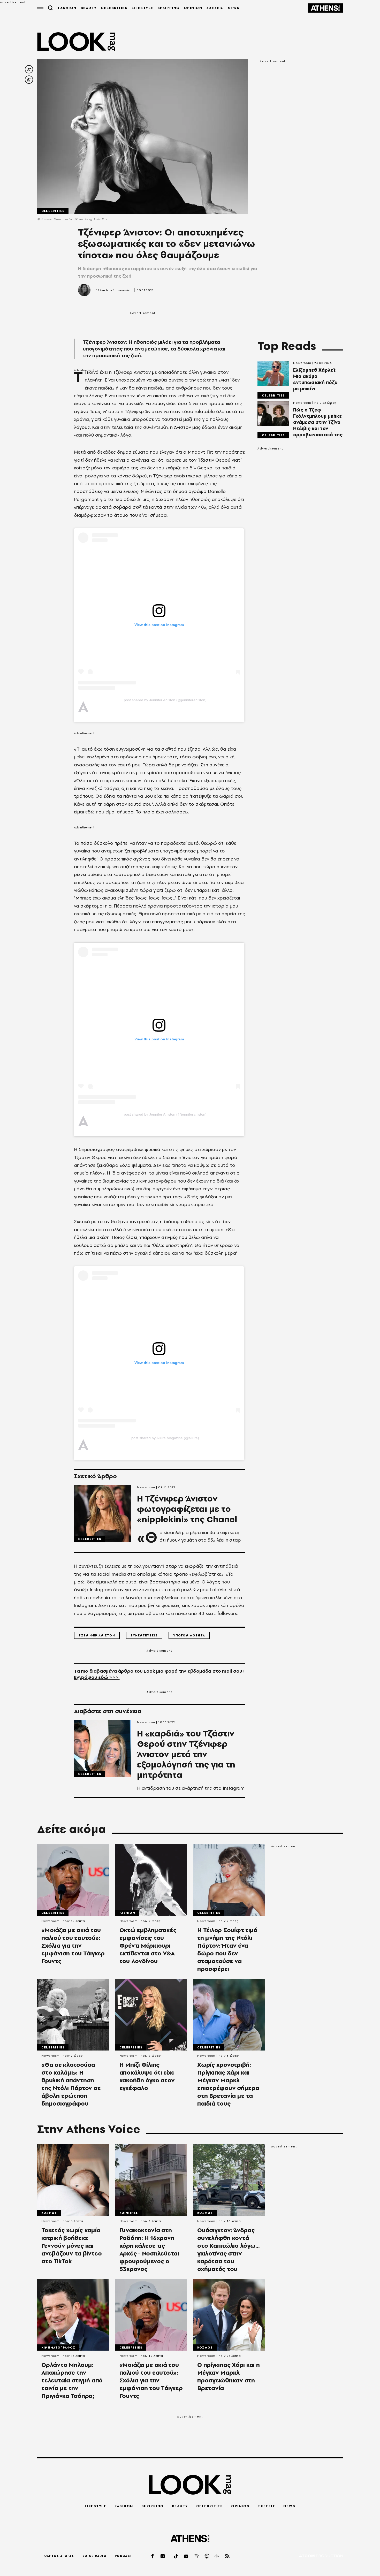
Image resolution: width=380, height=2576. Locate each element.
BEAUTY (89, 8)
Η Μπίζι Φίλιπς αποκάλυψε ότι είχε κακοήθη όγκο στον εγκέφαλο (147, 2076)
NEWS (234, 8)
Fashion (127, 1913)
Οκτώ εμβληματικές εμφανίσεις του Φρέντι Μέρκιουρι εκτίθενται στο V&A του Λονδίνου (148, 1946)
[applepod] (207, 2556)
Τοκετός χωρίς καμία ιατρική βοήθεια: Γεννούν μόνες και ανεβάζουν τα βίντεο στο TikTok (71, 2246)
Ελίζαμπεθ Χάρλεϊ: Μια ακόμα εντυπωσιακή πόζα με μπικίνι (315, 379)
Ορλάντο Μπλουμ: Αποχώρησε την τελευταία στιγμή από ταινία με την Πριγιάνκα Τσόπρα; (72, 2380)
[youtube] (186, 2556)
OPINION (193, 8)
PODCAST (123, 2556)
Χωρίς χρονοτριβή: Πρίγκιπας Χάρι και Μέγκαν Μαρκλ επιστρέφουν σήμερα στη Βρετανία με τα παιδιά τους (228, 2084)
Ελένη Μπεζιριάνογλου (114, 290)
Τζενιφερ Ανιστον (97, 1635)
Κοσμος (49, 2213)
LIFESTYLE (142, 8)
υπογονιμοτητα (189, 1635)
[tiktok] (176, 2556)
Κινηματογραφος (58, 2348)
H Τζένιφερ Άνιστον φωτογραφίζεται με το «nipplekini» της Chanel (187, 1509)
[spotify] (197, 2556)
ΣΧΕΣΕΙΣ (215, 8)
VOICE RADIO (94, 2556)
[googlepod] (217, 2556)
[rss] (227, 2556)
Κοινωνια (129, 2213)
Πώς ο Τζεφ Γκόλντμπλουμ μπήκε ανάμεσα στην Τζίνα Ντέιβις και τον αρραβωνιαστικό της (318, 422)
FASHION (67, 8)
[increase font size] (29, 80)
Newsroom (146, 1487)
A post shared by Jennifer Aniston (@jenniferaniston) (165, 700)
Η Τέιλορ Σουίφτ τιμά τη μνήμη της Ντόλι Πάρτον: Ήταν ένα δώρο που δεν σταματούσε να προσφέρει (227, 1949)
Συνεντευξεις (144, 1635)
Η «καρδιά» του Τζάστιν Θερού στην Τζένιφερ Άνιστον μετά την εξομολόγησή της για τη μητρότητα (186, 1754)
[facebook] (153, 2556)
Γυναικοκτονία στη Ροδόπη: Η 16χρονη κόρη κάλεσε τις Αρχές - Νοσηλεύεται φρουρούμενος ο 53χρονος (149, 2250)
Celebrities (53, 211)
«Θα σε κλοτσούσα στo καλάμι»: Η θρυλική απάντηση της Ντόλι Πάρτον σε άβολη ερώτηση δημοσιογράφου (71, 2084)
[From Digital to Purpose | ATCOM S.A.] (321, 2556)
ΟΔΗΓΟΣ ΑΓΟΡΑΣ (59, 2556)
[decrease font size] (29, 69)
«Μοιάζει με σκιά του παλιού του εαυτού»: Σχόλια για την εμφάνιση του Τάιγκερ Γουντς (73, 1946)
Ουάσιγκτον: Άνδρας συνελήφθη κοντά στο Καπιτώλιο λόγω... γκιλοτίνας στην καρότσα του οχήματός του (229, 2250)
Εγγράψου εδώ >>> (97, 1677)
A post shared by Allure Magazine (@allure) (165, 1438)
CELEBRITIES (114, 8)
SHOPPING (169, 8)
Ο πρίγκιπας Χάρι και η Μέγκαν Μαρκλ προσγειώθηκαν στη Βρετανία (229, 2376)
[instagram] (163, 2556)
